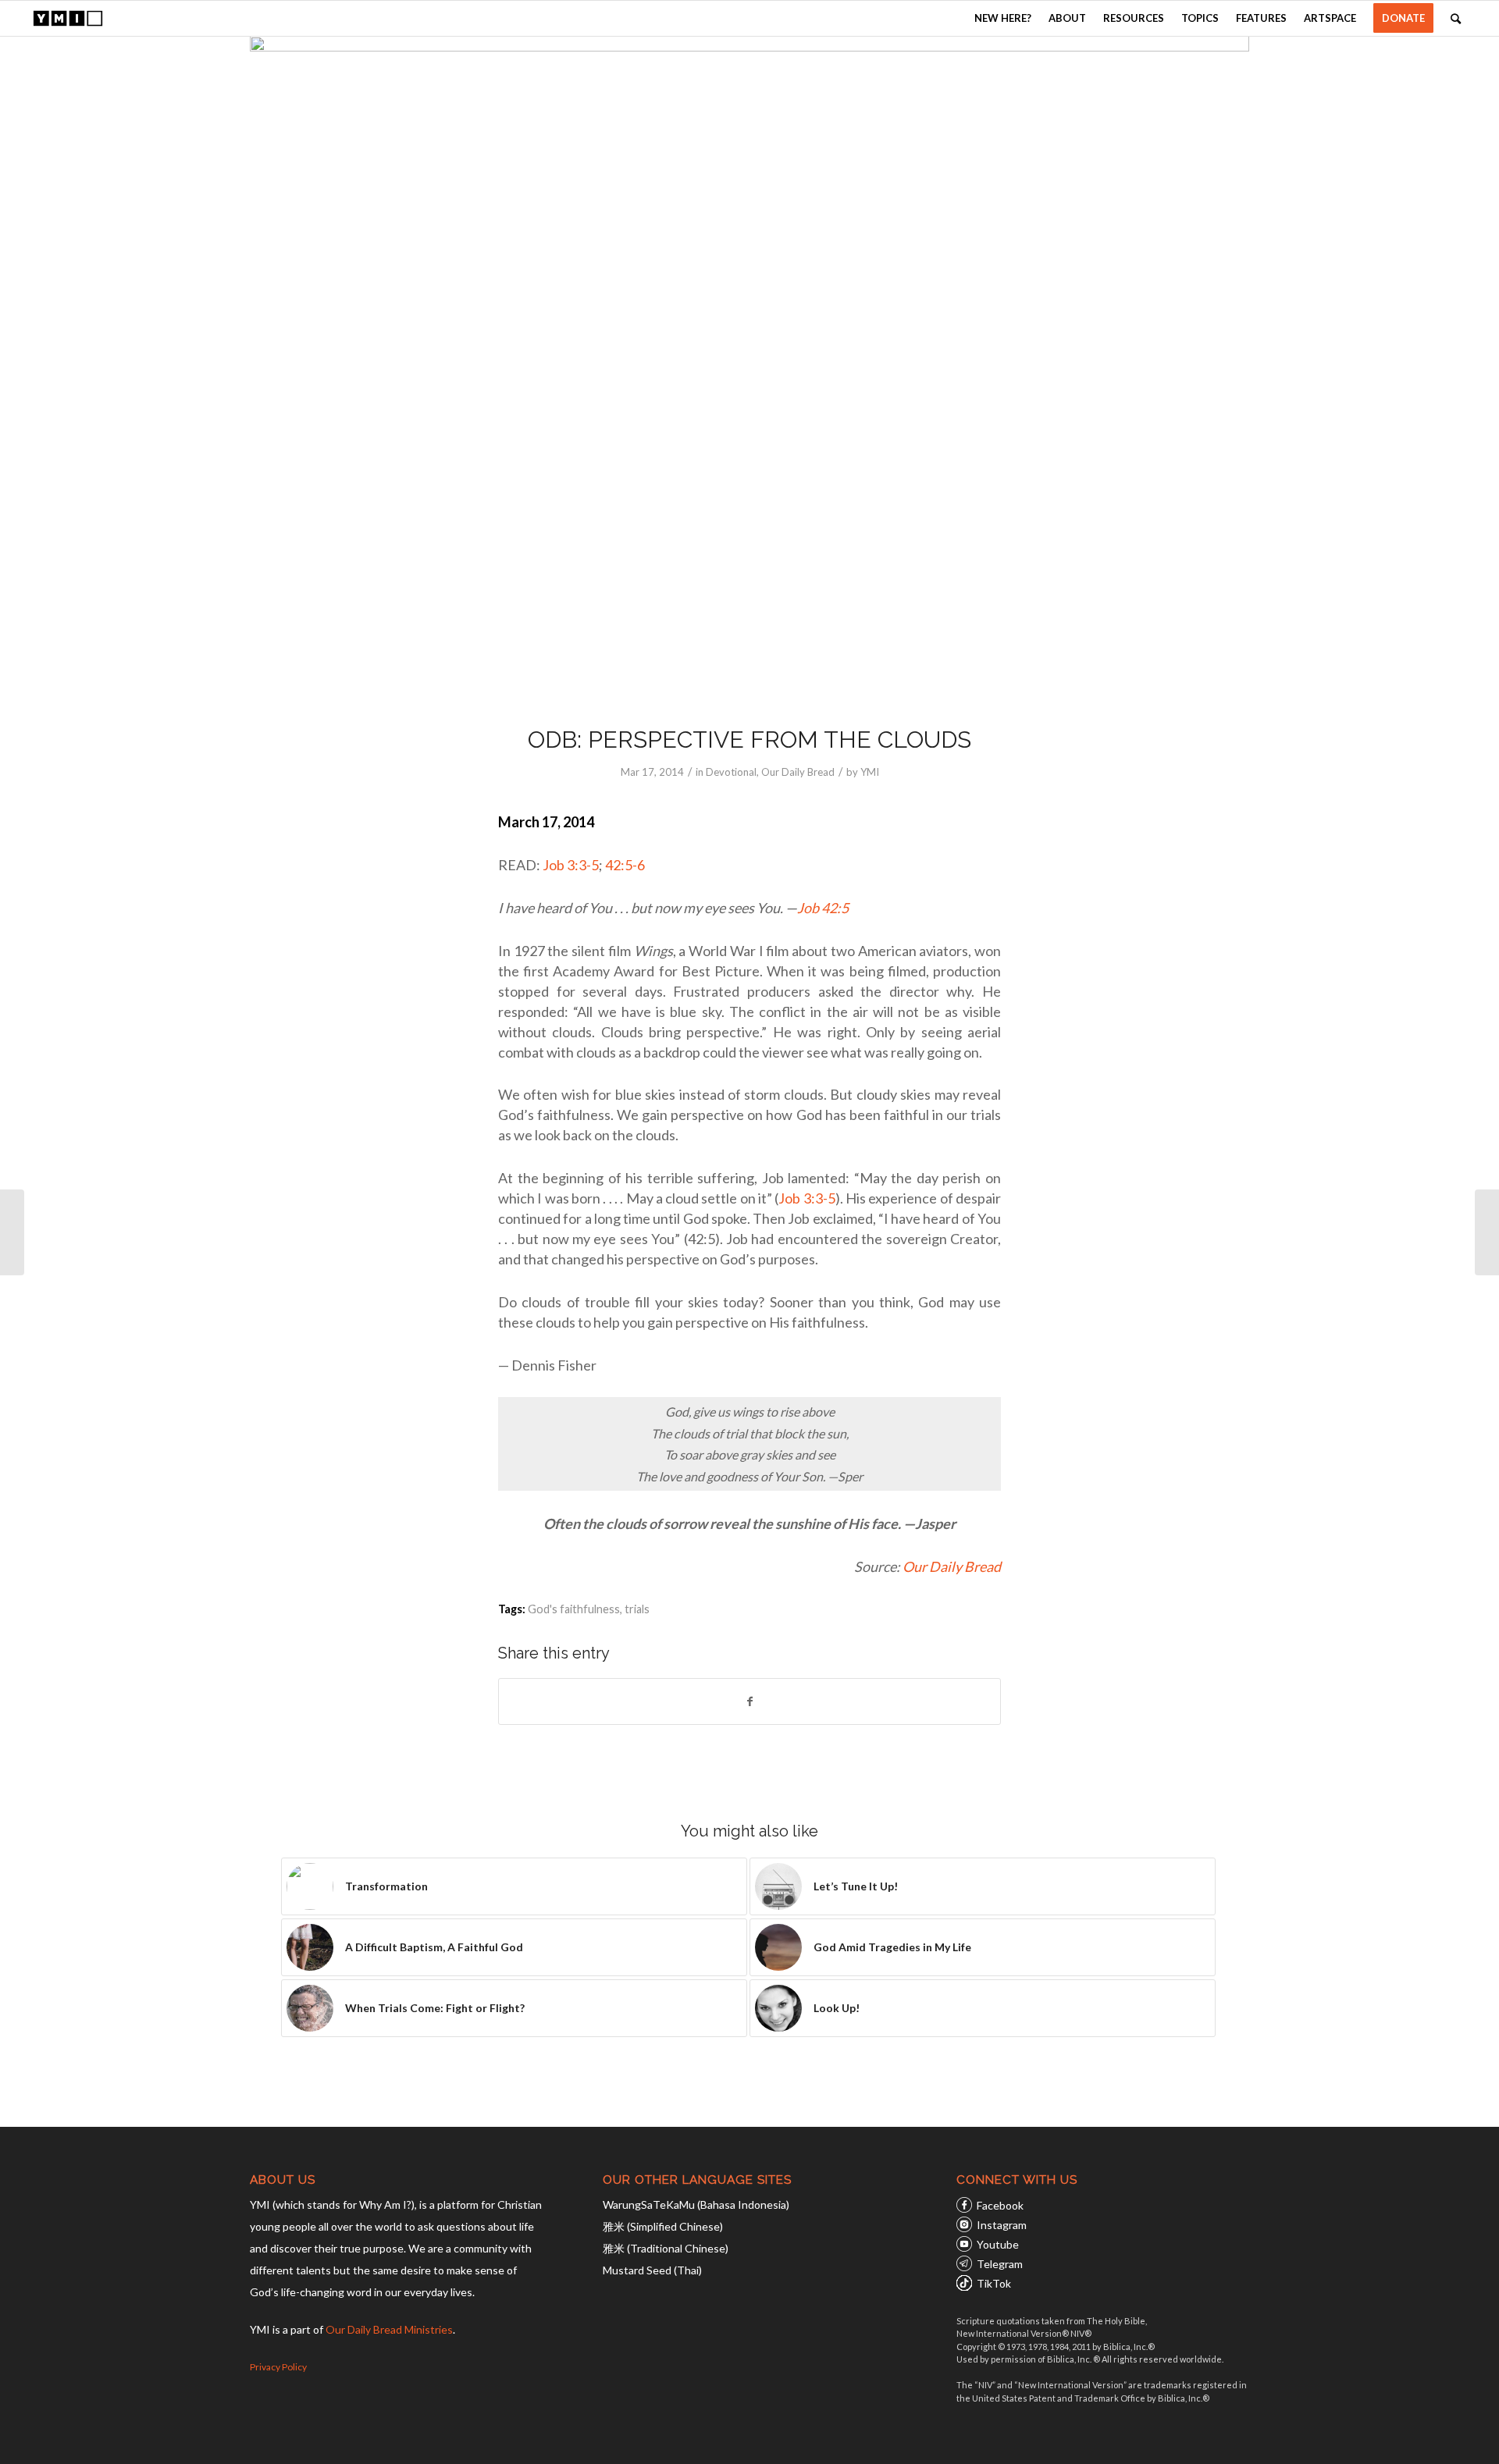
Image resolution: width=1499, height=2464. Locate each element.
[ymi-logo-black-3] (68, 18)
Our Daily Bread (798, 772)
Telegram (1000, 2264)
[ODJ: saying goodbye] (12, 1232)
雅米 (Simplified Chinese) (663, 2226)
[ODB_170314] (749, 370)
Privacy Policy (278, 2367)
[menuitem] (1003, 18)
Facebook (1000, 2205)
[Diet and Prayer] (1487, 1232)
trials (637, 1609)
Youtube (998, 2244)
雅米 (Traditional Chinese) (666, 2248)
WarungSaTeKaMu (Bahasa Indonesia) (696, 2204)
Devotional (731, 772)
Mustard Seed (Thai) (652, 2270)
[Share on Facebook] (749, 1701)
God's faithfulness (574, 1609)
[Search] (1456, 18)
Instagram (1002, 2225)
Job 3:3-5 (571, 865)
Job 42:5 (823, 908)
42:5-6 (625, 865)
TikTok (994, 2283)
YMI (870, 772)
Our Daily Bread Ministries (389, 2329)
